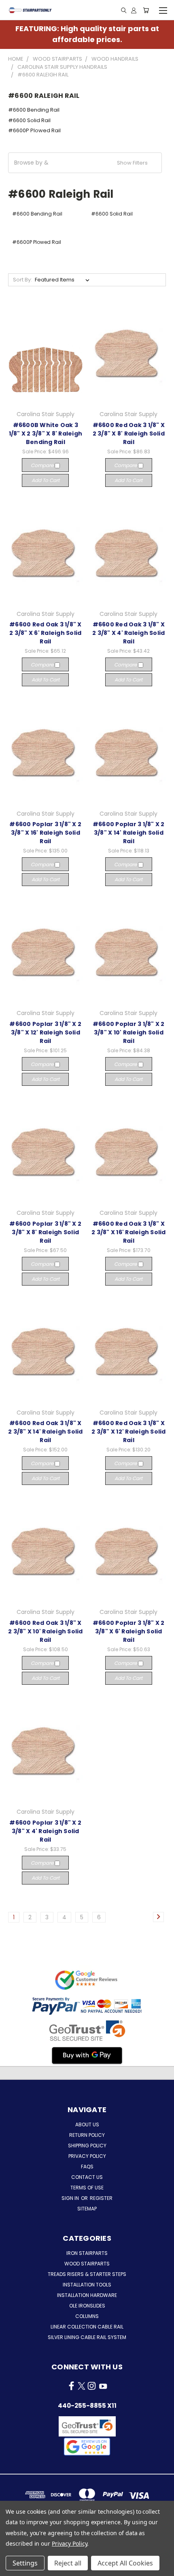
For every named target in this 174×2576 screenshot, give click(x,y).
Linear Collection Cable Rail (87, 2327)
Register (101, 2198)
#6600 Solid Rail (29, 120)
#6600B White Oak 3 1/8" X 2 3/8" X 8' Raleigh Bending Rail (46, 434)
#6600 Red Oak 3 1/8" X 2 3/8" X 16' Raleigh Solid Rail (129, 1232)
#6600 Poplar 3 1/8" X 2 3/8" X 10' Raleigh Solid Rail (129, 1032)
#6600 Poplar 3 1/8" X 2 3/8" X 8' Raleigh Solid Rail (45, 1232)
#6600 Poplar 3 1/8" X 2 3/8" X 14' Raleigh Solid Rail (129, 833)
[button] (85, 163)
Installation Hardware (87, 2295)
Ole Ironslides (87, 2306)
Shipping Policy (87, 2146)
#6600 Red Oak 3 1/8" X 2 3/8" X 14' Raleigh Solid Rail (46, 1432)
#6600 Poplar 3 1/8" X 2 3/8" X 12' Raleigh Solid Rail (45, 1032)
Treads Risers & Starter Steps (87, 2274)
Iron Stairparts (87, 2253)
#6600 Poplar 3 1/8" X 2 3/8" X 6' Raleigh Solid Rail (129, 1631)
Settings (25, 2563)
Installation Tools (87, 2285)
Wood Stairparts (87, 2264)
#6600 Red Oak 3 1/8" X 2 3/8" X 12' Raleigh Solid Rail (129, 1432)
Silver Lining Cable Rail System (87, 2337)
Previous (13, 2568)
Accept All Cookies (125, 2563)
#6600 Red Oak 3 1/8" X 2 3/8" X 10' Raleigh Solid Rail (46, 1631)
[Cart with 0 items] (146, 10)
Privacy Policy (87, 2156)
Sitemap (87, 2209)
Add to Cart (46, 480)
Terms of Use (87, 2188)
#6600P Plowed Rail (34, 130)
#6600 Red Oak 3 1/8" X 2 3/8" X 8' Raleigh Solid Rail (129, 434)
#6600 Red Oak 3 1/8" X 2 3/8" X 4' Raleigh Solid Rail (128, 633)
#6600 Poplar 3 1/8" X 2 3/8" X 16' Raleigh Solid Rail (45, 833)
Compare (43, 465)
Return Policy (87, 2135)
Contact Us (87, 2177)
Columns (87, 2316)
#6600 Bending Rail (34, 110)
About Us (87, 2124)
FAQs (87, 2167)
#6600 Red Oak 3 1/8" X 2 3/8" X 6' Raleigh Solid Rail (46, 633)
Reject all (68, 2563)
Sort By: (22, 280)
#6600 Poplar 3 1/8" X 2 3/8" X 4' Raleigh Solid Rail (45, 1831)
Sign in (71, 2198)
